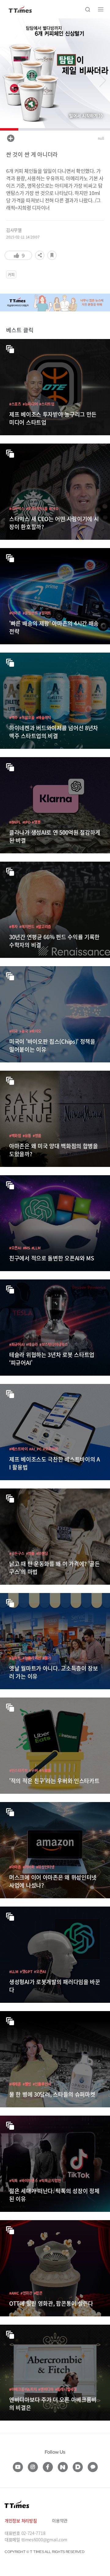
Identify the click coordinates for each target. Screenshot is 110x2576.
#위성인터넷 (45, 1867)
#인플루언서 (42, 2084)
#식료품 (45, 1770)
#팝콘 (38, 2293)
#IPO (26, 822)
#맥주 (13, 717)
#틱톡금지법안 (50, 2180)
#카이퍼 (29, 1867)
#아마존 (15, 613)
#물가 (47, 1658)
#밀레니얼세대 (66, 2389)
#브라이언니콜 (37, 508)
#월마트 (45, 613)
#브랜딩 (42, 1553)
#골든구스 (17, 1553)
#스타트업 (47, 404)
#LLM (36, 1248)
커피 (11, 274)
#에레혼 (15, 2084)
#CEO (53, 508)
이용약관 (60, 2521)
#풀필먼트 (30, 613)
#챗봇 (36, 822)
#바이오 (35, 1031)
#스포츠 (15, 404)
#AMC (14, 2293)
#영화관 (26, 2293)
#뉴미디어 (30, 404)
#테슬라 (32, 1344)
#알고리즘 (44, 926)
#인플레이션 (32, 1658)
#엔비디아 (46, 2389)
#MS (26, 1248)
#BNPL (15, 822)
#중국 (24, 1031)
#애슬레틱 (44, 717)
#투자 (13, 926)
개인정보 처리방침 (21, 2521)
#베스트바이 (18, 1449)
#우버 (33, 1770)
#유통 (27, 1136)
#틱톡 (13, 2180)
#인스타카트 (18, 1770)
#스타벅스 (17, 508)
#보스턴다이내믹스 (53, 1344)
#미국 (13, 1031)
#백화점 (15, 1136)
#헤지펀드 (27, 926)
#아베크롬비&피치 (23, 2389)
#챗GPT (26, 1971)
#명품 (37, 1136)
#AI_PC (35, 1449)
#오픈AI (15, 1248)
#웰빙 (27, 2084)
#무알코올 (27, 717)
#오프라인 (50, 1449)
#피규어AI (17, 1344)
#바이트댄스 (28, 2180)
